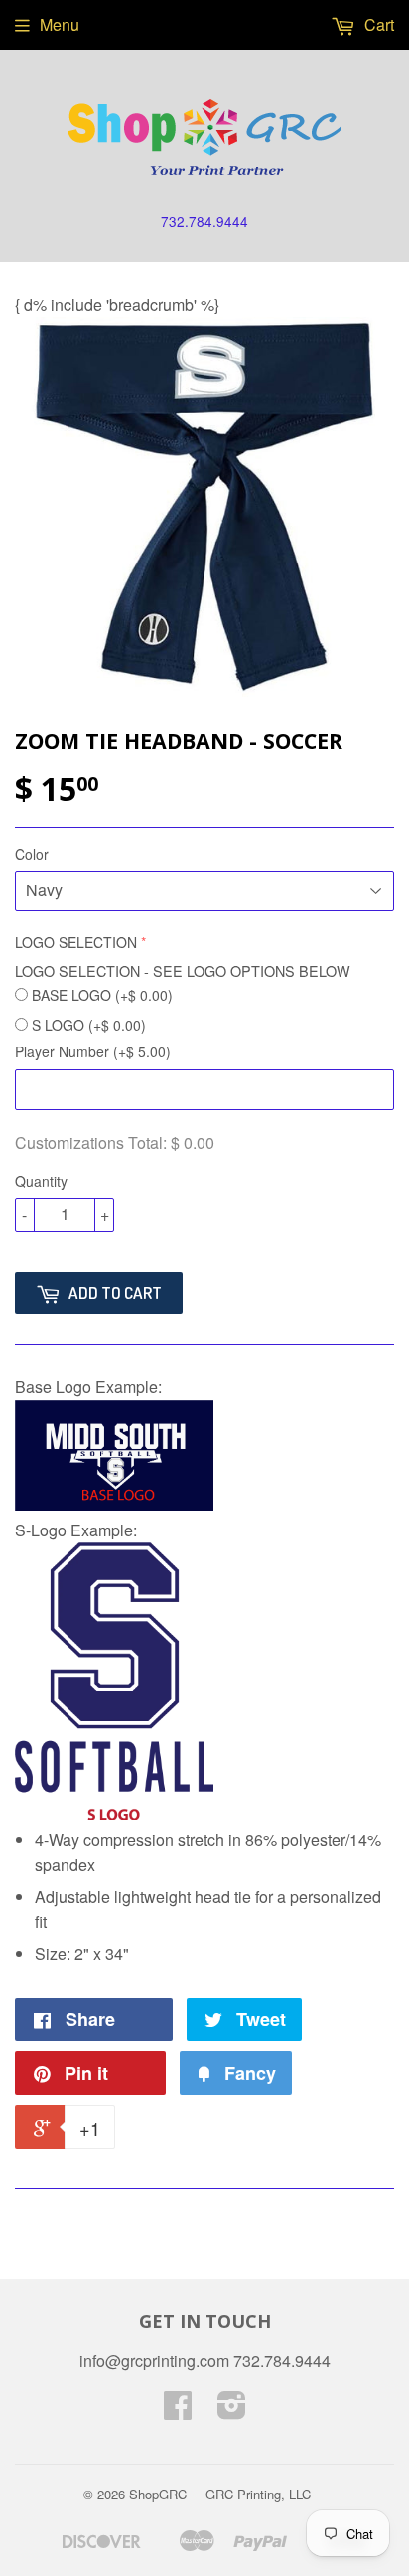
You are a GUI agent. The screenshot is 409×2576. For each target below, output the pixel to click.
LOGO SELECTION (76, 942)
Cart (377, 24)
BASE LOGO (102, 995)
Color (32, 854)
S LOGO (89, 1025)
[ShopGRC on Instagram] (232, 2411)
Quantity (41, 1181)
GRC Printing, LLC (258, 2494)
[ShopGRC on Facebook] (178, 2411)
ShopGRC (158, 2494)
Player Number (93, 1051)
